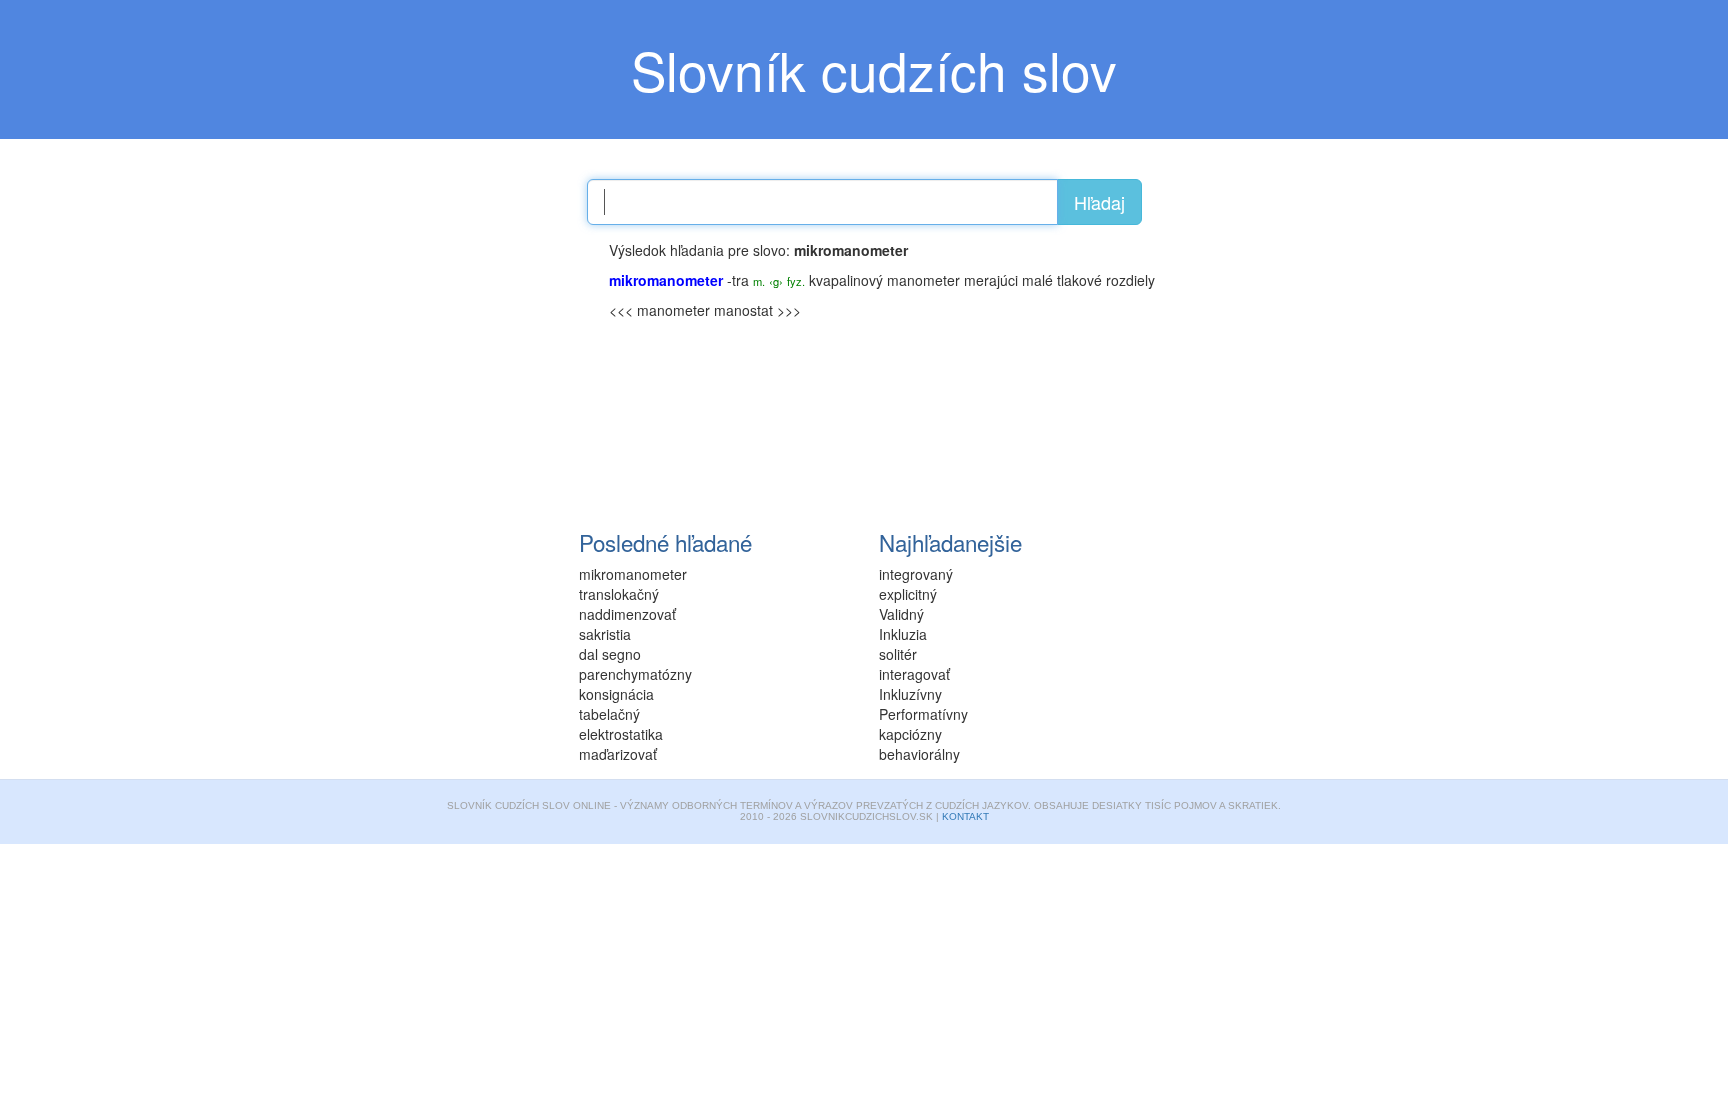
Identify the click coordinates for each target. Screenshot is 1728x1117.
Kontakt (965, 816)
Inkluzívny (910, 694)
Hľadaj (1099, 202)
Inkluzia (903, 634)
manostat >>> (757, 310)
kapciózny (910, 734)
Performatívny (923, 714)
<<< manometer (659, 310)
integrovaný (916, 574)
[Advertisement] (444, 365)
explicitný (908, 594)
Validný (901, 614)
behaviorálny (919, 754)
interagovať (914, 674)
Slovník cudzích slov (874, 69)
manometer (923, 280)
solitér (898, 654)
